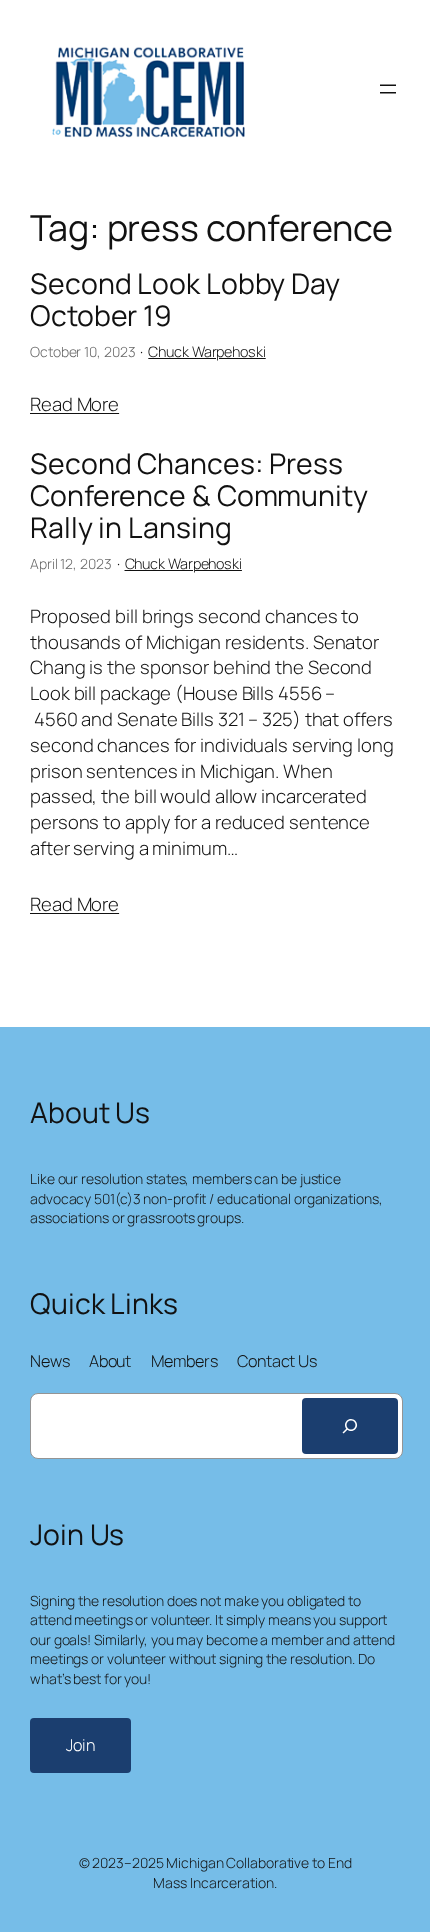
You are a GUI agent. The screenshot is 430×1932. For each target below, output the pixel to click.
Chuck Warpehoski (206, 351)
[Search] (350, 1426)
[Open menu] (388, 89)
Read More (74, 404)
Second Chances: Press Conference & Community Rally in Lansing (199, 496)
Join (80, 1745)
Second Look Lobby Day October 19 (185, 300)
